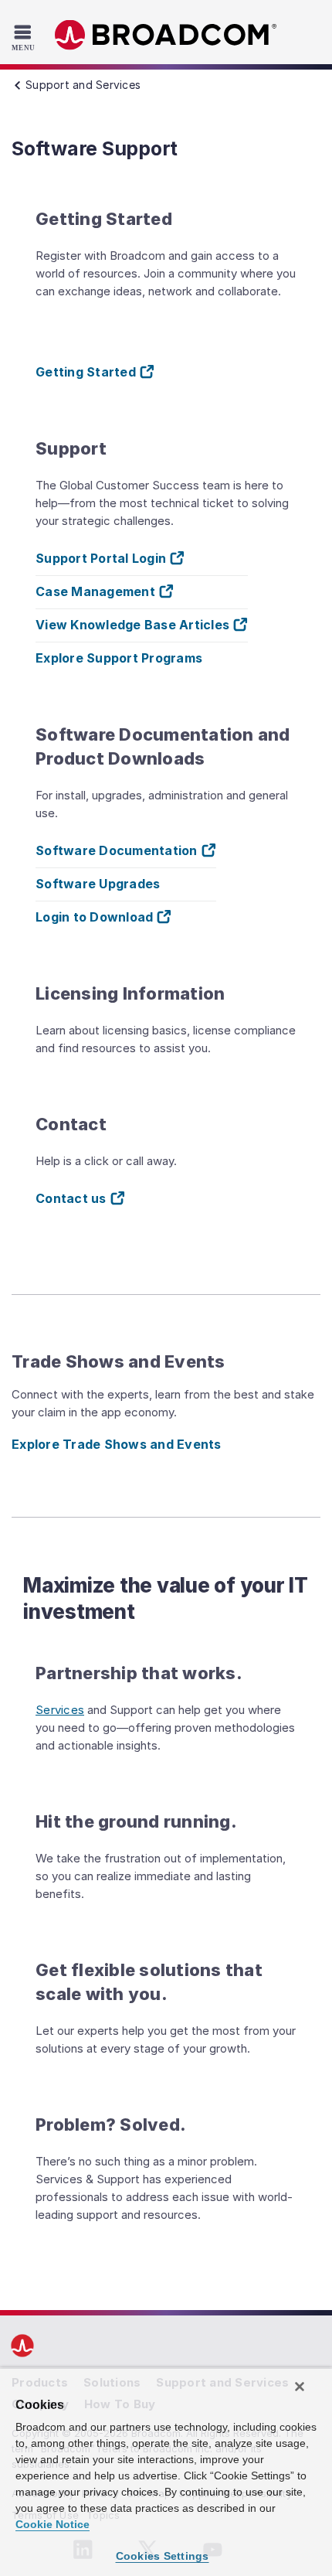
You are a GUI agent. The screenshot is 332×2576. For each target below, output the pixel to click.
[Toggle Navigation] (25, 37)
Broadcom (166, 35)
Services (60, 1710)
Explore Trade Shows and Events (117, 1444)
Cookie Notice (53, 2524)
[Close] (300, 2387)
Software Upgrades (98, 884)
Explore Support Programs (119, 658)
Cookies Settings (163, 2556)
